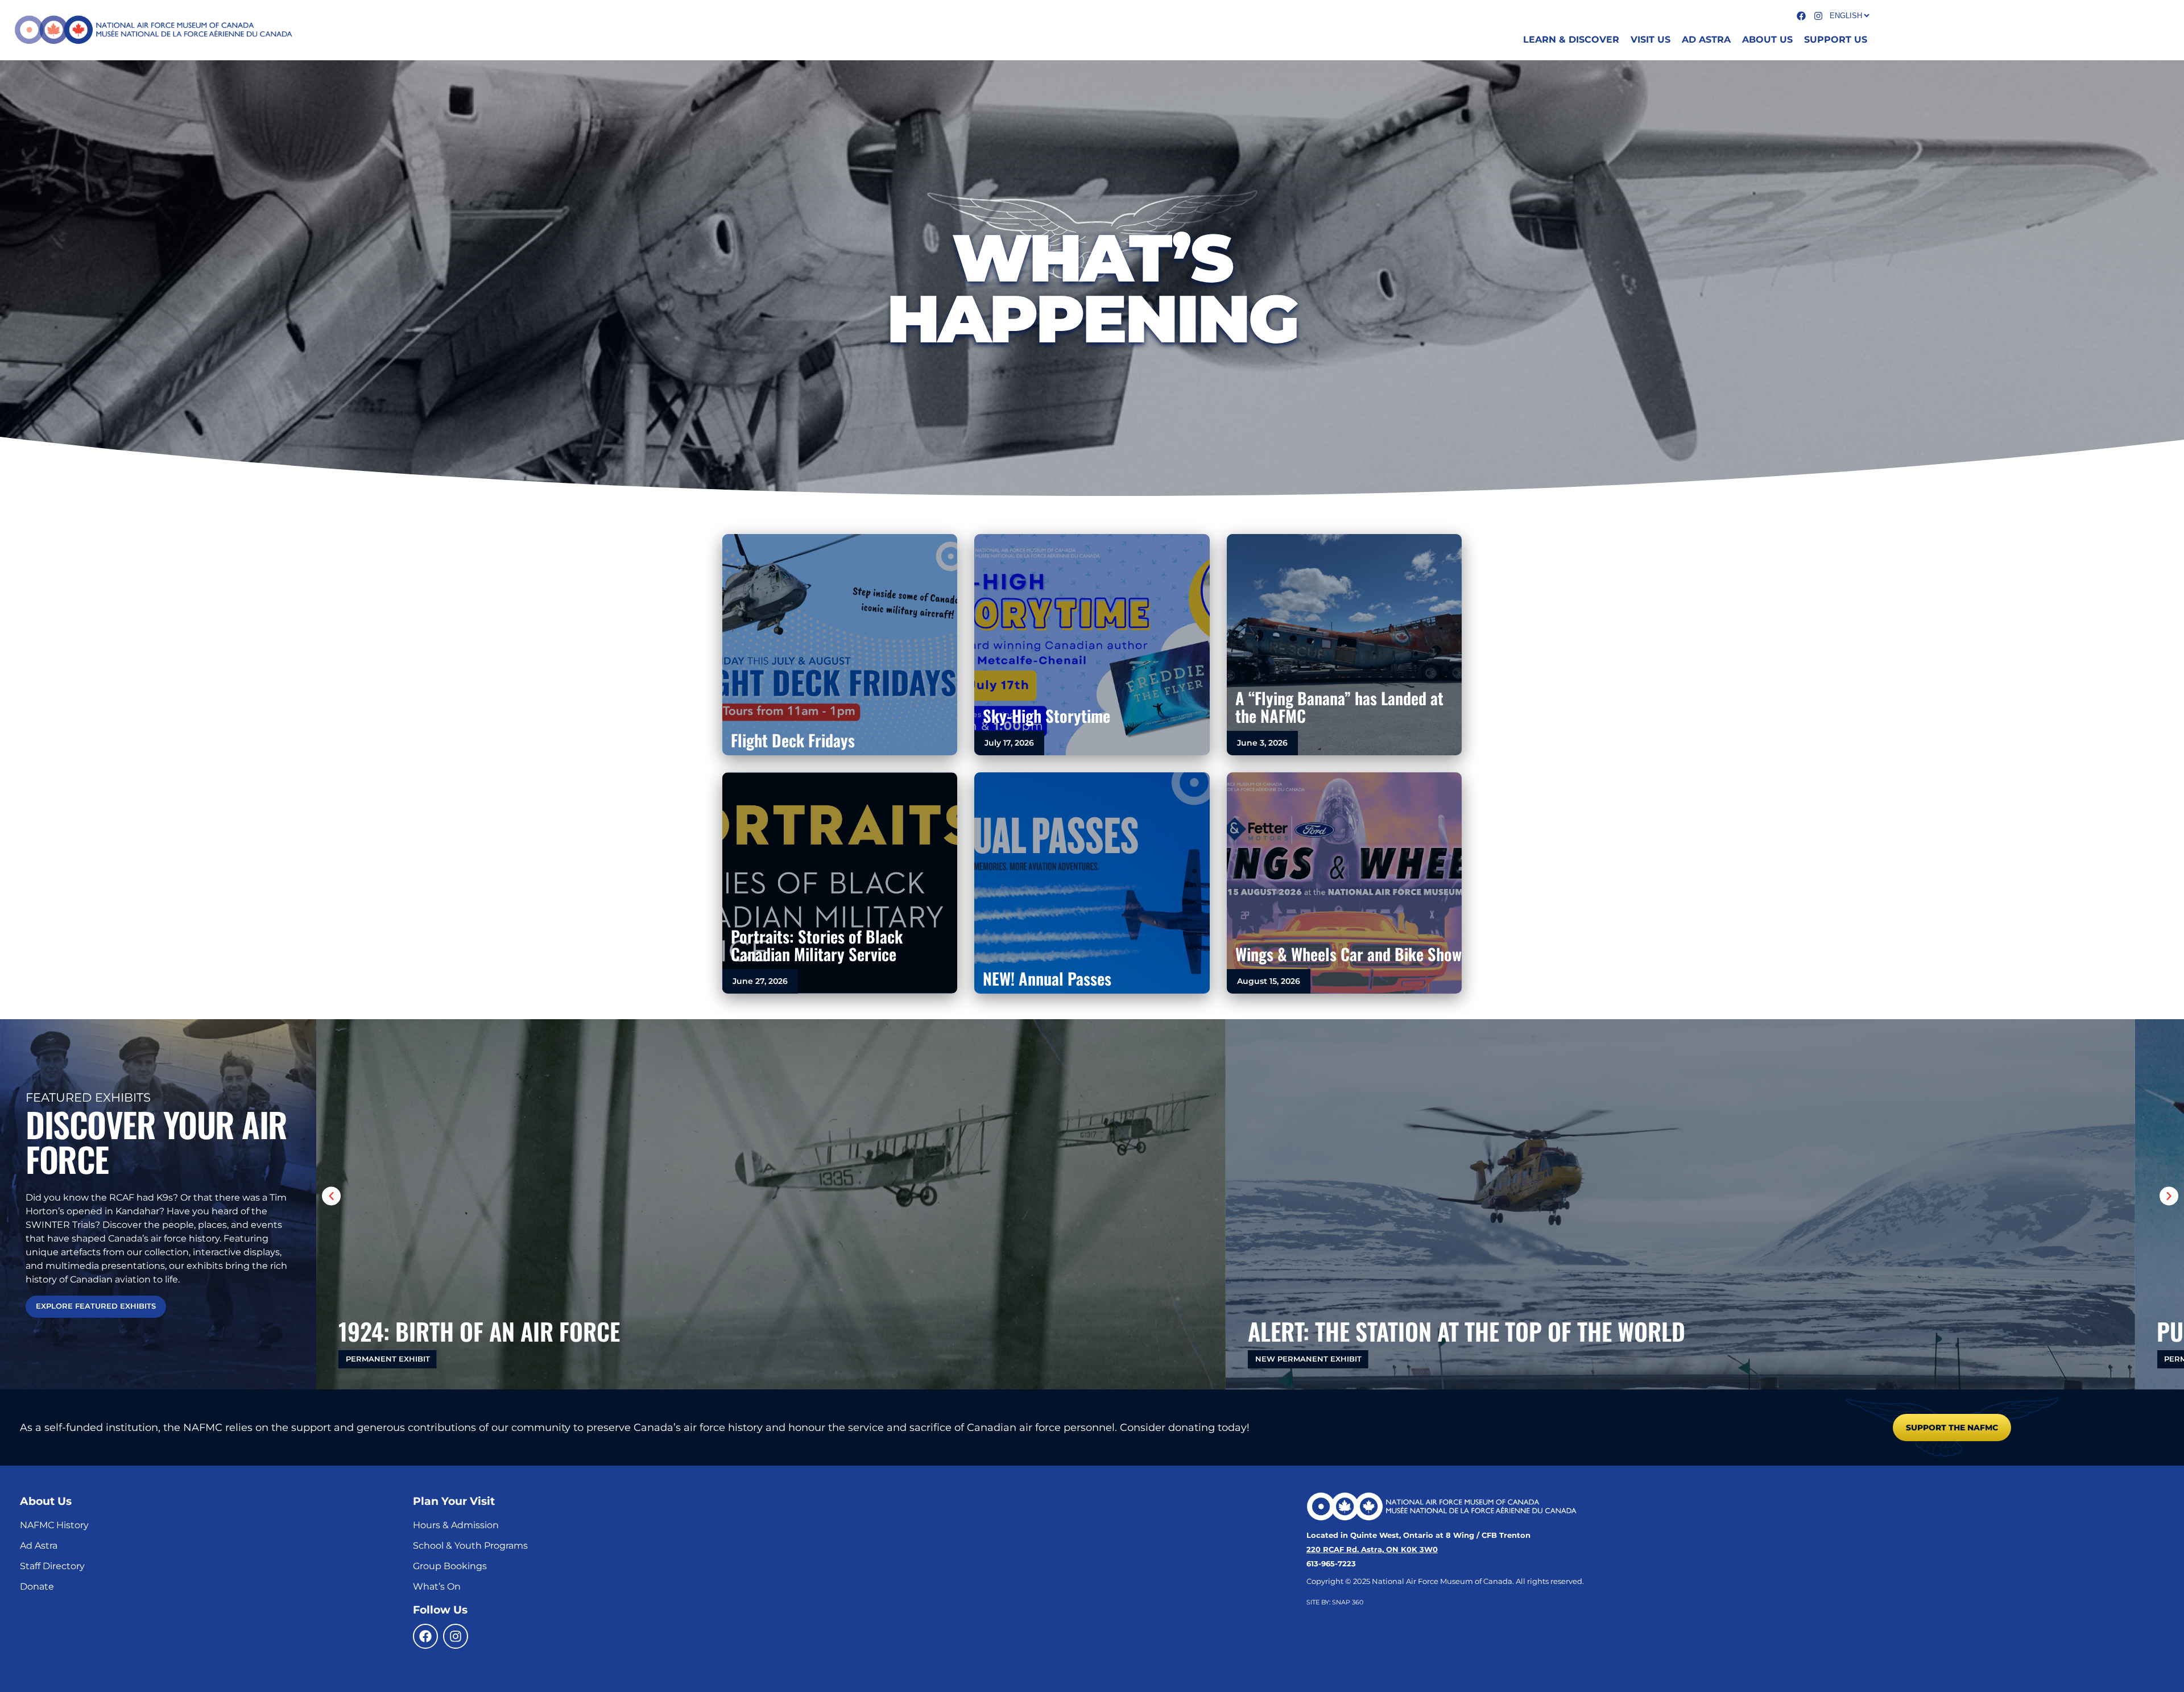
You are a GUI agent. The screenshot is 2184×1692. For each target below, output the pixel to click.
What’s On (437, 1586)
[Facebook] (425, 1636)
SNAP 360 (1348, 1602)
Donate (37, 1586)
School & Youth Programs (470, 1546)
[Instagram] (456, 1636)
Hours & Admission (456, 1525)
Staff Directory (52, 1566)
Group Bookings (450, 1566)
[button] (331, 1196)
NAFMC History (54, 1525)
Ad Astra (39, 1546)
